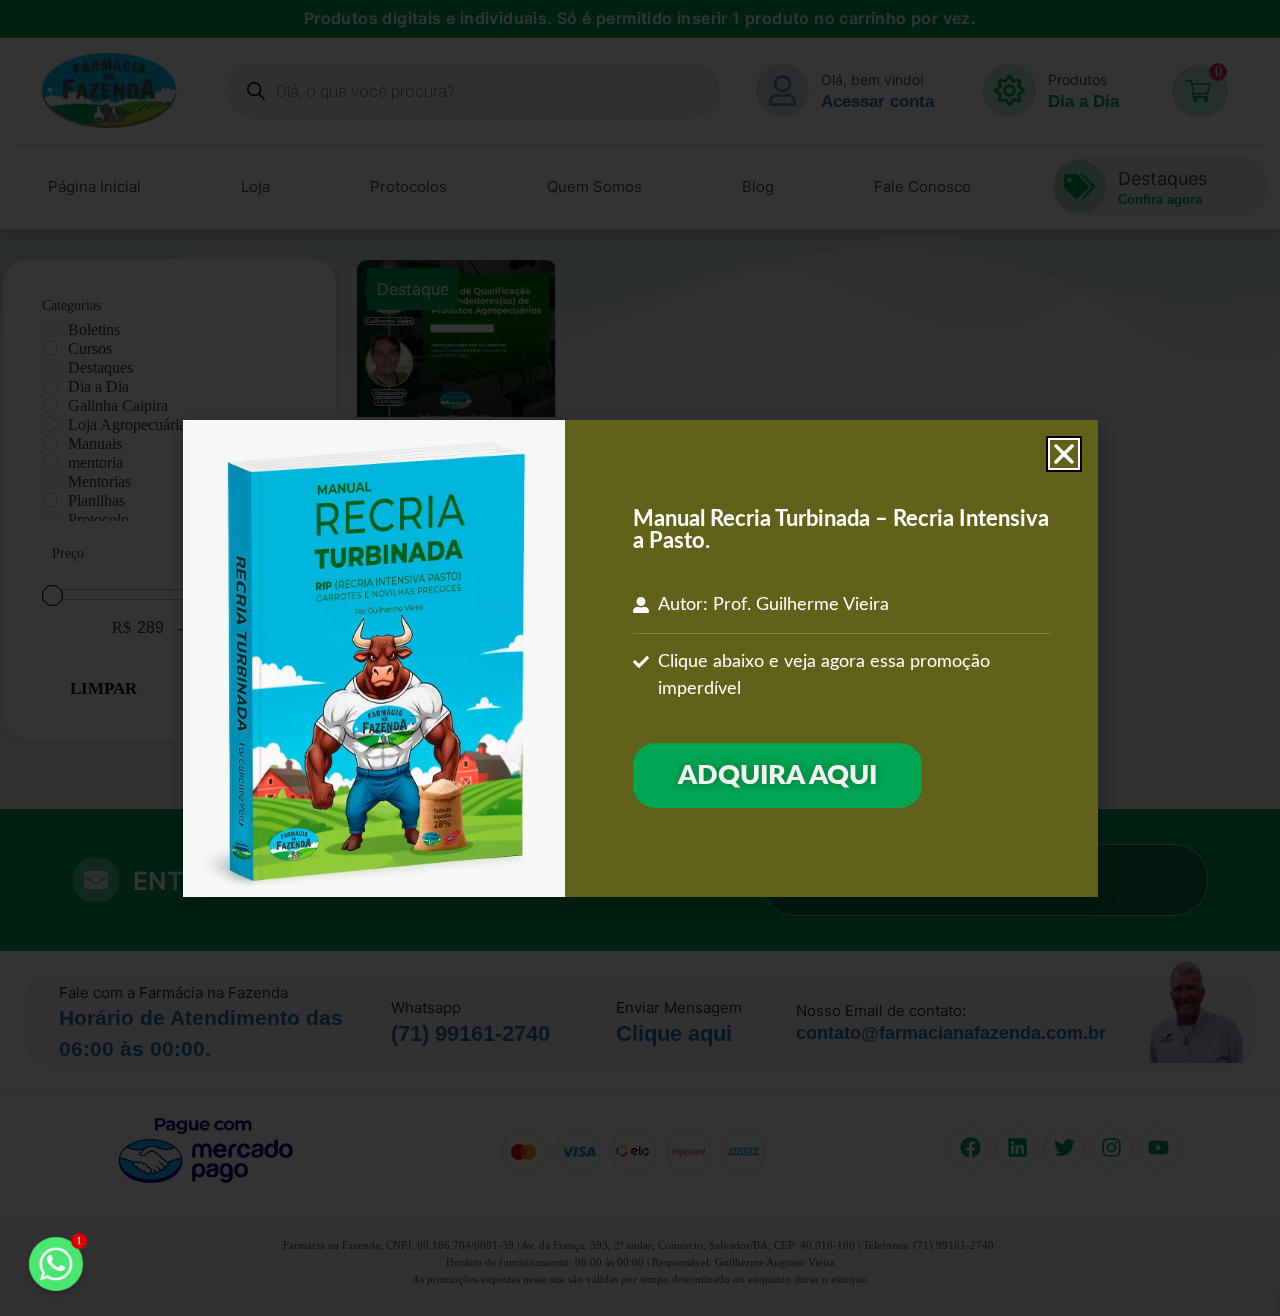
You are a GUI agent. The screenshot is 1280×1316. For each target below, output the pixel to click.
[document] (640, 658)
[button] (1064, 454)
